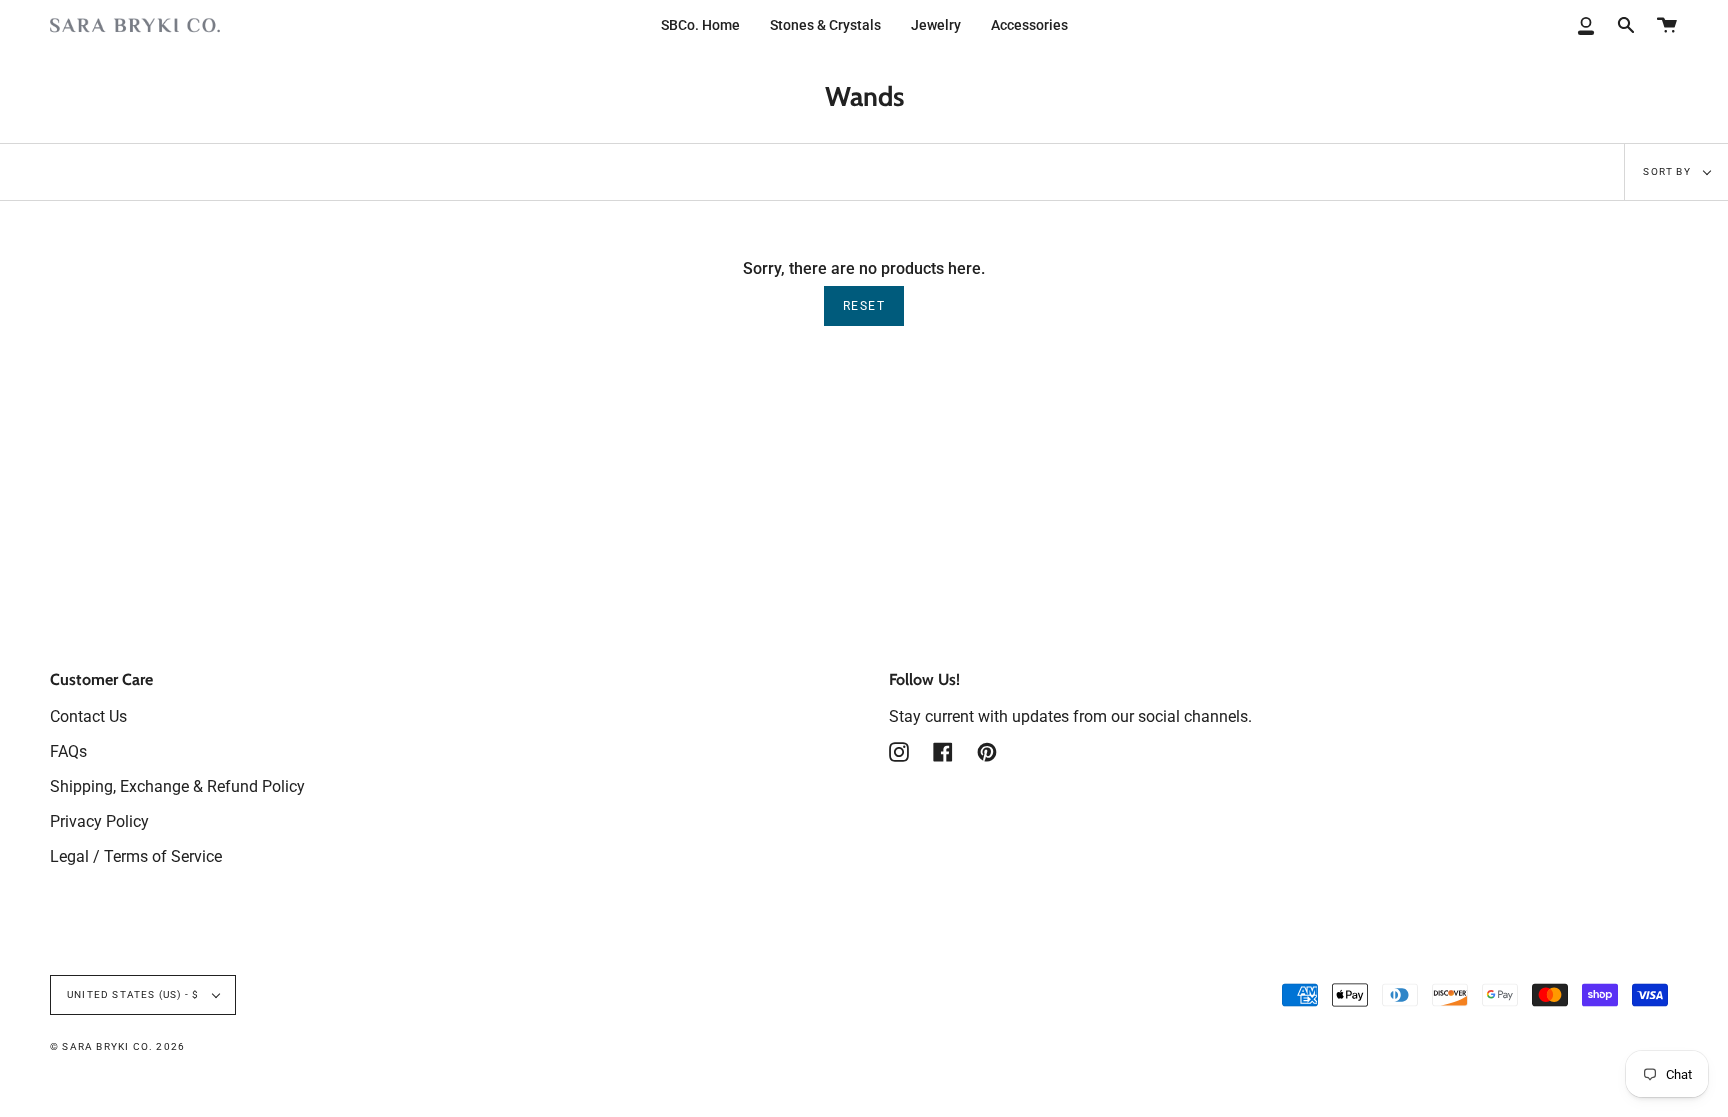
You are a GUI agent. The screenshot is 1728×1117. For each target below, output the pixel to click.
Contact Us (88, 716)
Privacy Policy (99, 821)
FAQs (68, 751)
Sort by (1668, 171)
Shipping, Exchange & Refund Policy (177, 786)
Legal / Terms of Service (136, 856)
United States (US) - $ (135, 994)
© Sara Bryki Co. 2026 (117, 1046)
